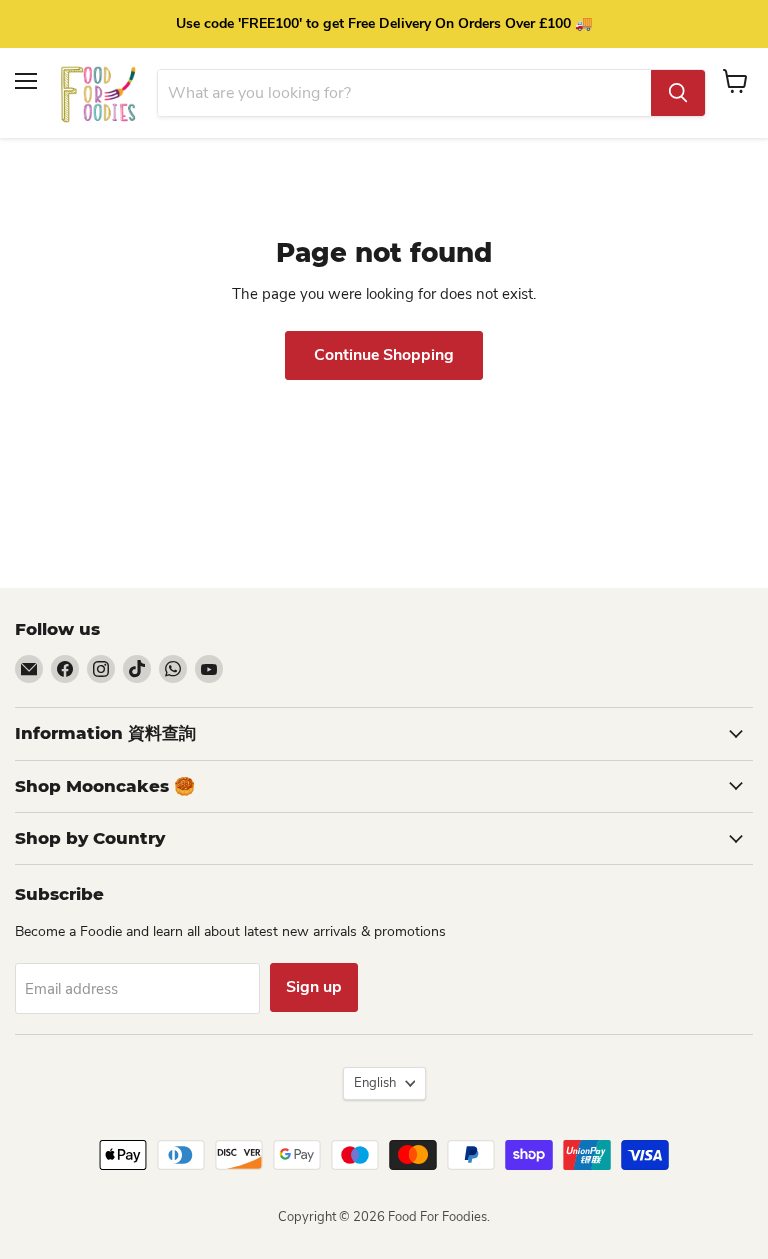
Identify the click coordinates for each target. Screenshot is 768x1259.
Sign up (314, 987)
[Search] (678, 93)
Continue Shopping (384, 355)
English (375, 1083)
